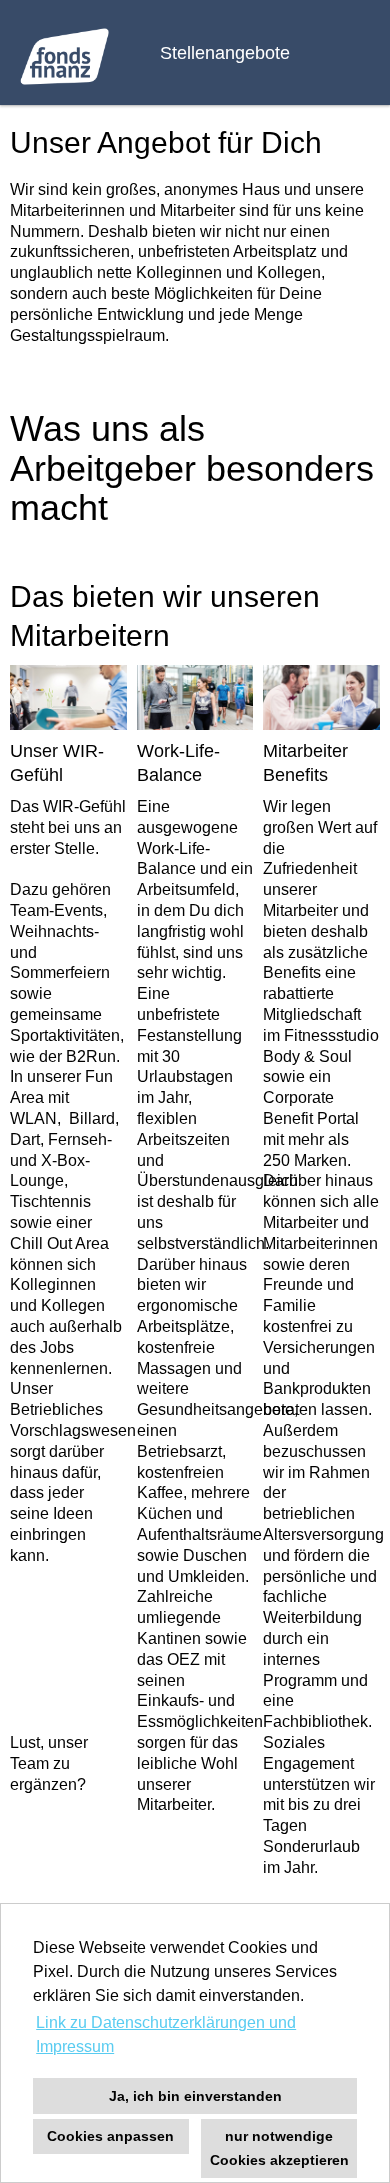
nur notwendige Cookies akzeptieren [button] (279, 2148)
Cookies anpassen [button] (110, 2136)
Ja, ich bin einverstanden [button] (195, 2096)
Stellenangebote (225, 53)
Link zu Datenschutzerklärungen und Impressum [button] (166, 2034)
